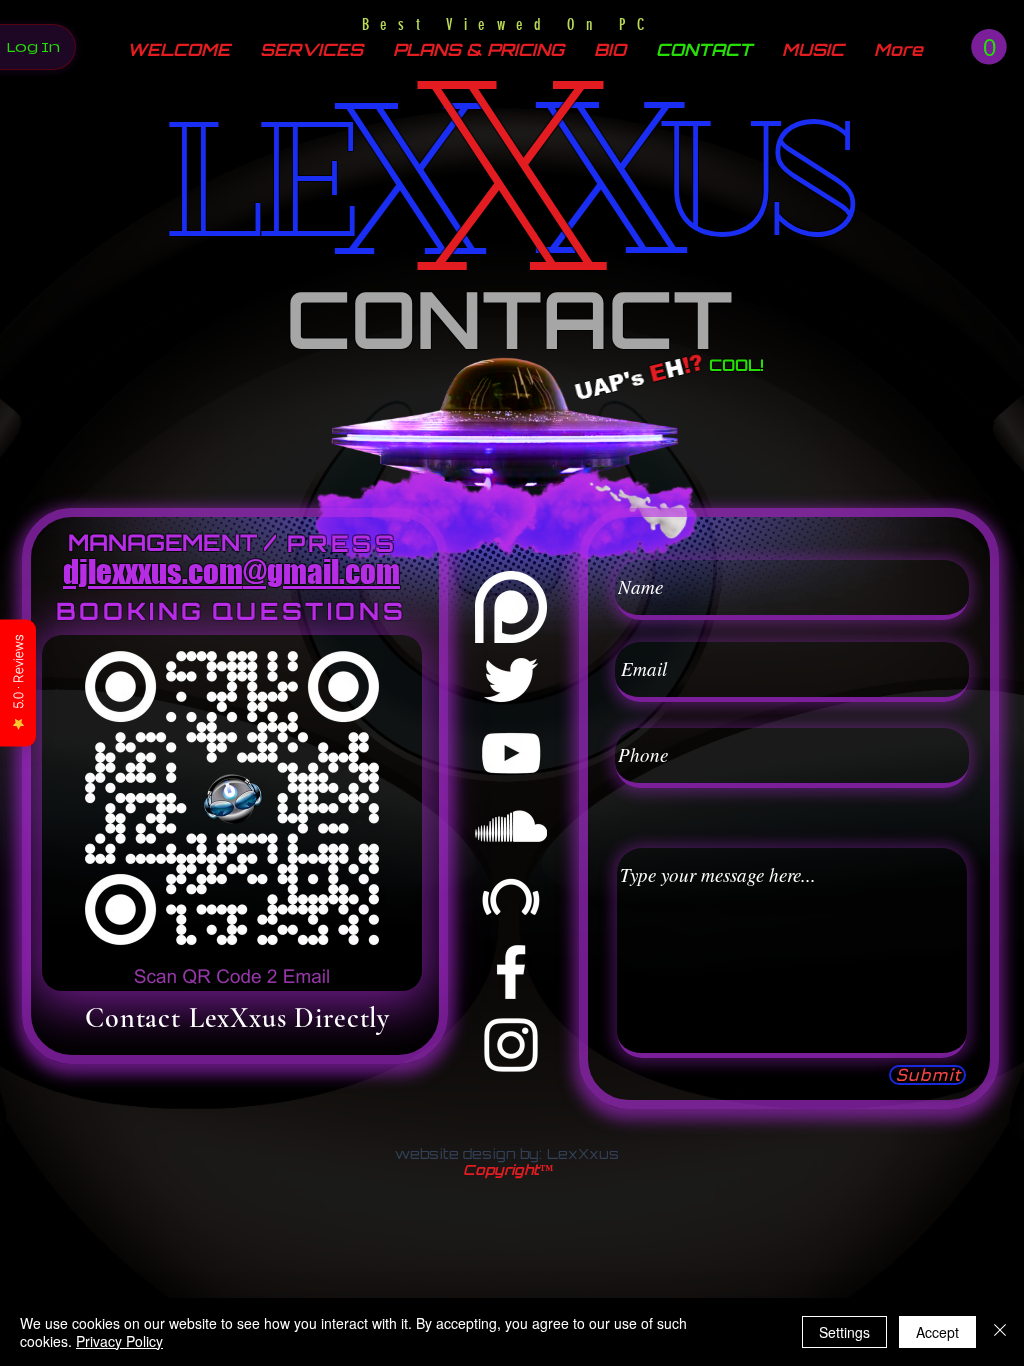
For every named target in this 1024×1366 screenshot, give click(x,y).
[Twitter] (511, 680)
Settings (844, 1332)
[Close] (1000, 1332)
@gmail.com (321, 572)
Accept (937, 1332)
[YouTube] (511, 753)
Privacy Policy (119, 1341)
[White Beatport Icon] (511, 899)
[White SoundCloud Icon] (511, 826)
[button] (989, 47)
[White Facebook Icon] (511, 972)
